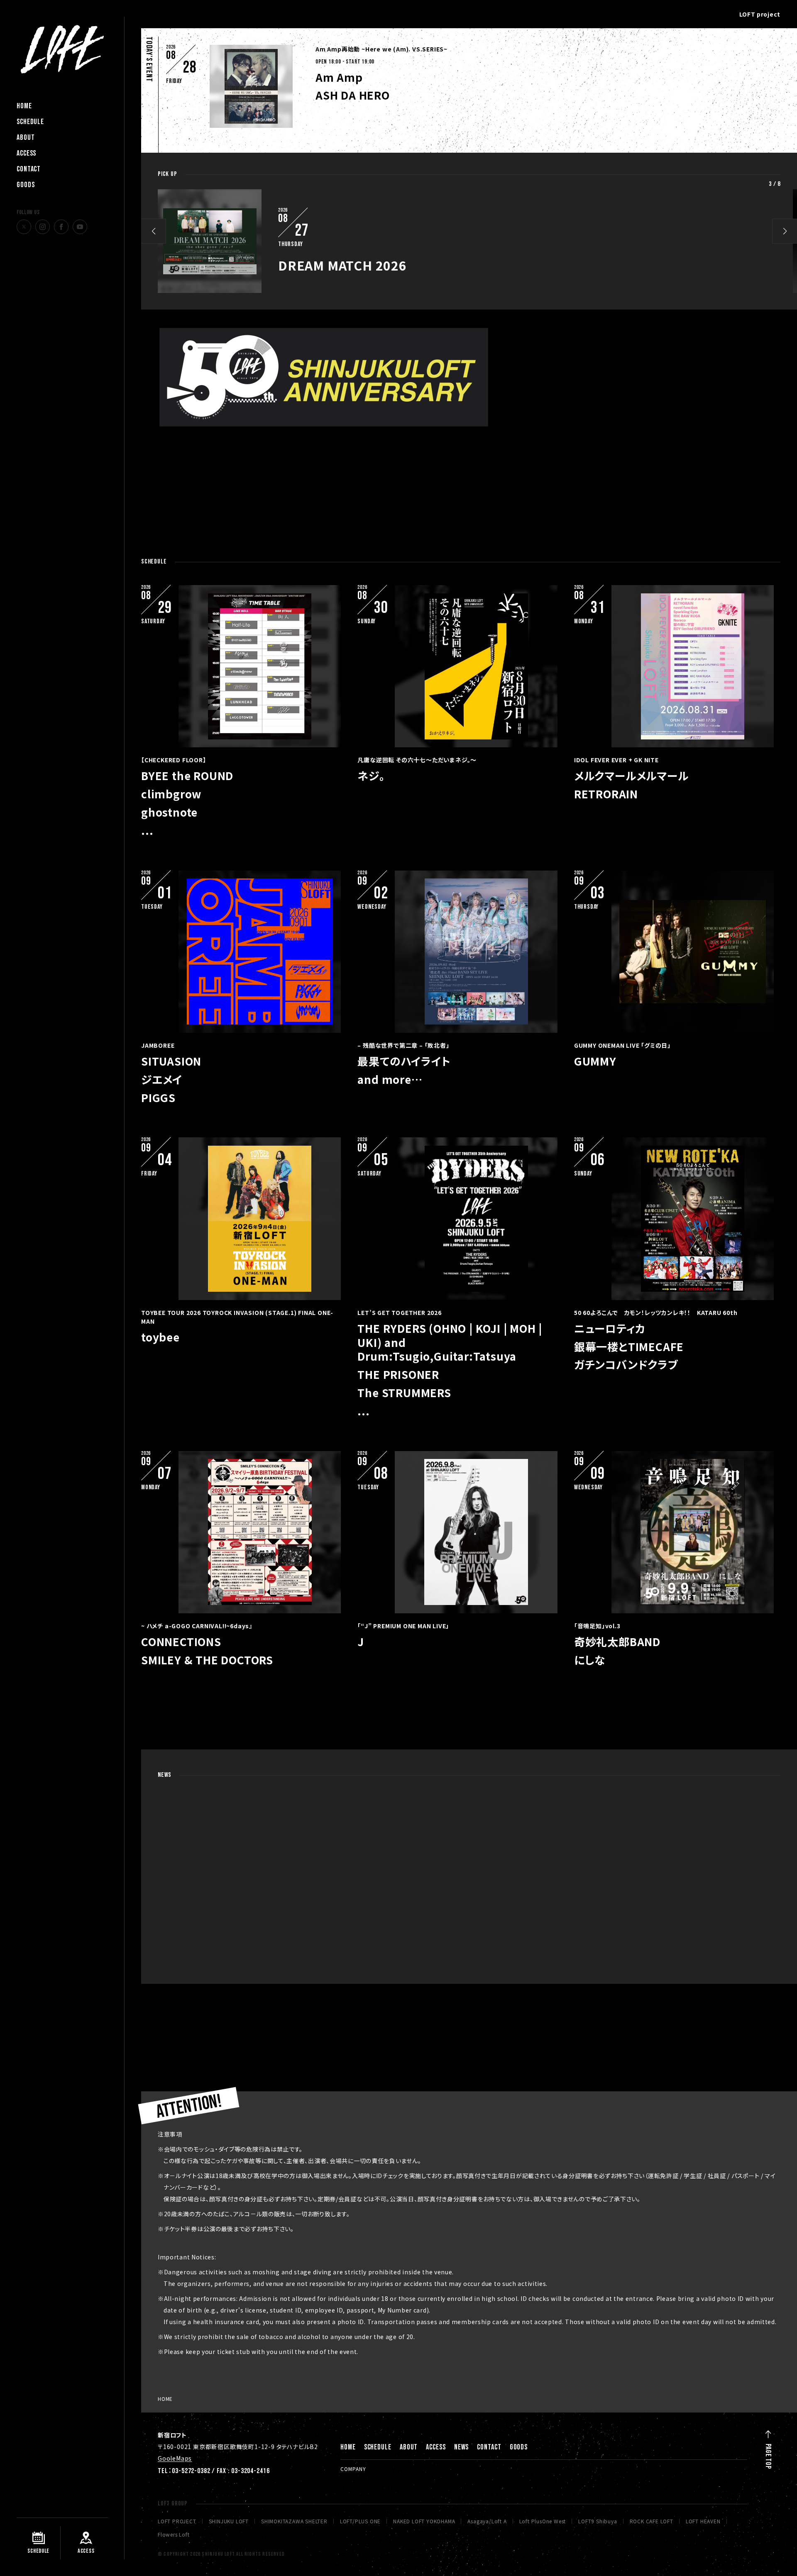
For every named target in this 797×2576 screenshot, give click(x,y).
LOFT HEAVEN (703, 2521)
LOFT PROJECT (177, 2521)
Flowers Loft (174, 2535)
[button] (154, 231)
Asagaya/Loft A (487, 2521)
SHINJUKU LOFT (229, 2521)
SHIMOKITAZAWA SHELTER (294, 2521)
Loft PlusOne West (543, 2521)
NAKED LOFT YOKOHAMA (424, 2521)
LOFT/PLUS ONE (360, 2521)
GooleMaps (175, 2458)
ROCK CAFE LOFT (652, 2521)
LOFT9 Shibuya (598, 2521)
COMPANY (353, 2469)
